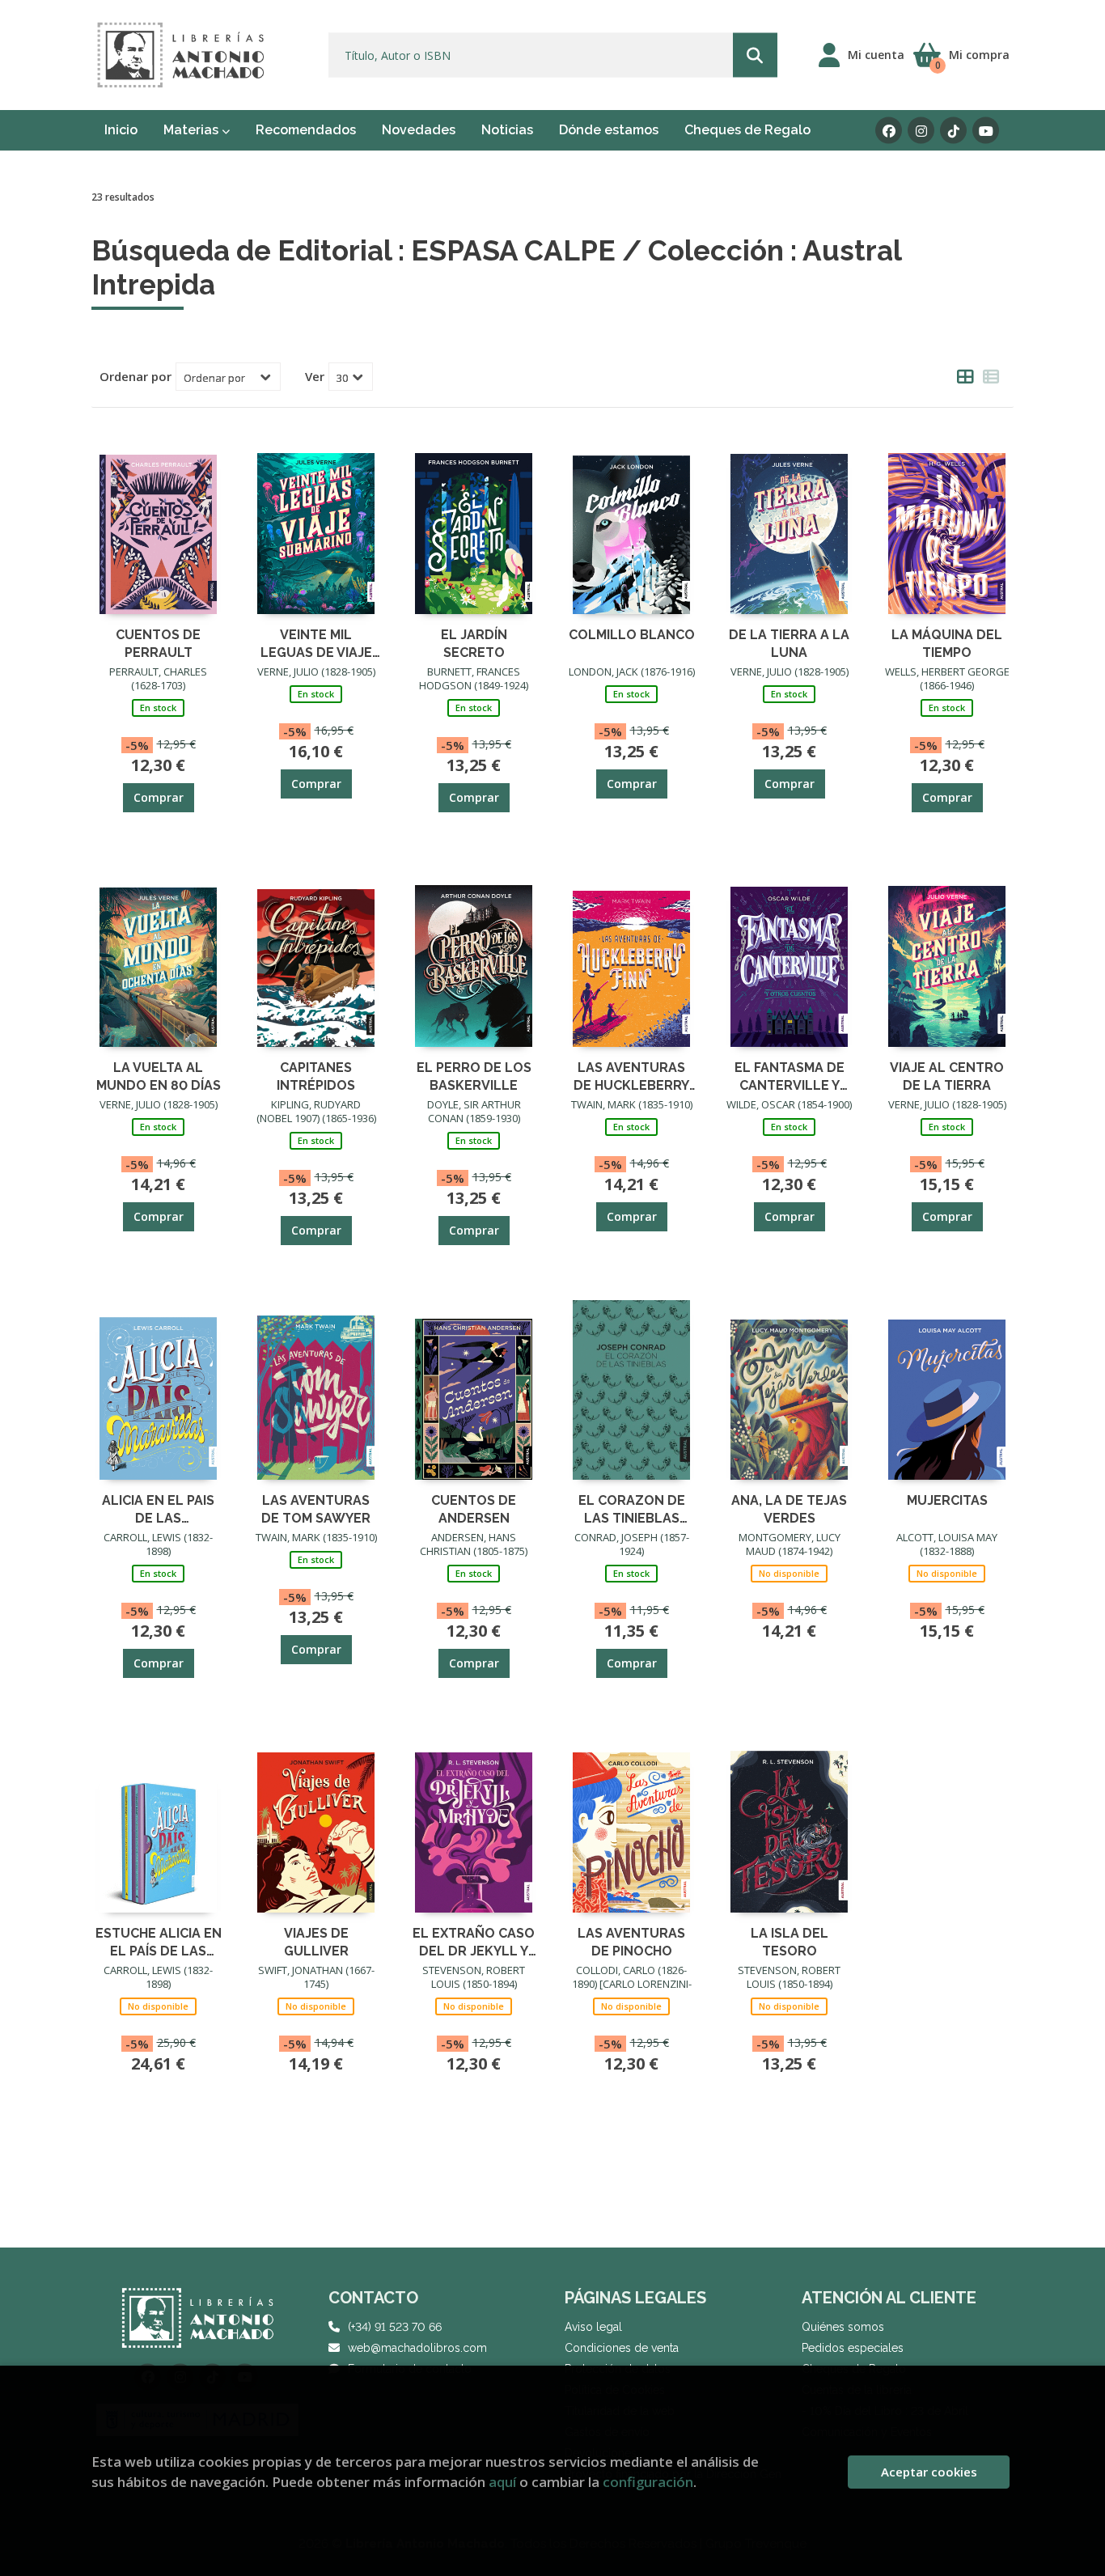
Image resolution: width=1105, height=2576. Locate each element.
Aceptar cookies (929, 2472)
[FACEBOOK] (889, 131)
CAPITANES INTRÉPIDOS (316, 1076)
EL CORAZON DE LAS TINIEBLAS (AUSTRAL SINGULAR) (632, 1508)
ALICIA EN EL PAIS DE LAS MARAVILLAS (158, 1508)
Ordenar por (135, 376)
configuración (648, 2482)
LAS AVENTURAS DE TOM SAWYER (316, 1508)
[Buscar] (755, 55)
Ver (315, 376)
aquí (502, 2482)
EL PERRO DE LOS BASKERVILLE (474, 1076)
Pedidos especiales (853, 2348)
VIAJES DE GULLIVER (316, 1941)
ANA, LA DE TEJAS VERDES (789, 1508)
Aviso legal (593, 2327)
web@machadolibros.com (417, 2348)
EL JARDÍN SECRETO (474, 643)
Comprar (159, 797)
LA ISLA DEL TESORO (790, 1941)
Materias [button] (193, 130)
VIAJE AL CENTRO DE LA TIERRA (947, 1076)
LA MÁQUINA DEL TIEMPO (947, 643)
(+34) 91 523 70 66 (395, 2327)
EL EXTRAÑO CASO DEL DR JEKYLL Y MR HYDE (474, 1941)
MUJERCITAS (947, 1500)
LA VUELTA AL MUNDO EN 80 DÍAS (159, 1076)
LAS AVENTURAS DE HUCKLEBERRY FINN (631, 1076)
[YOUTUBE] (986, 131)
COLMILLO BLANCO (632, 635)
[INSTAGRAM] (921, 131)
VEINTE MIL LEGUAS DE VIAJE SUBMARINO (316, 643)
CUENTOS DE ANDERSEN (474, 1508)
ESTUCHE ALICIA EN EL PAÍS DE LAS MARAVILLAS (159, 1941)
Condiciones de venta (622, 2348)
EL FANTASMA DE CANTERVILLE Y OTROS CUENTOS (789, 1076)
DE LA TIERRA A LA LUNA (789, 643)
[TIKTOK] (953, 131)
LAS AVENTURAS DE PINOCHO (631, 1941)
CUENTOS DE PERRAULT (158, 643)
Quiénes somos (843, 2327)
